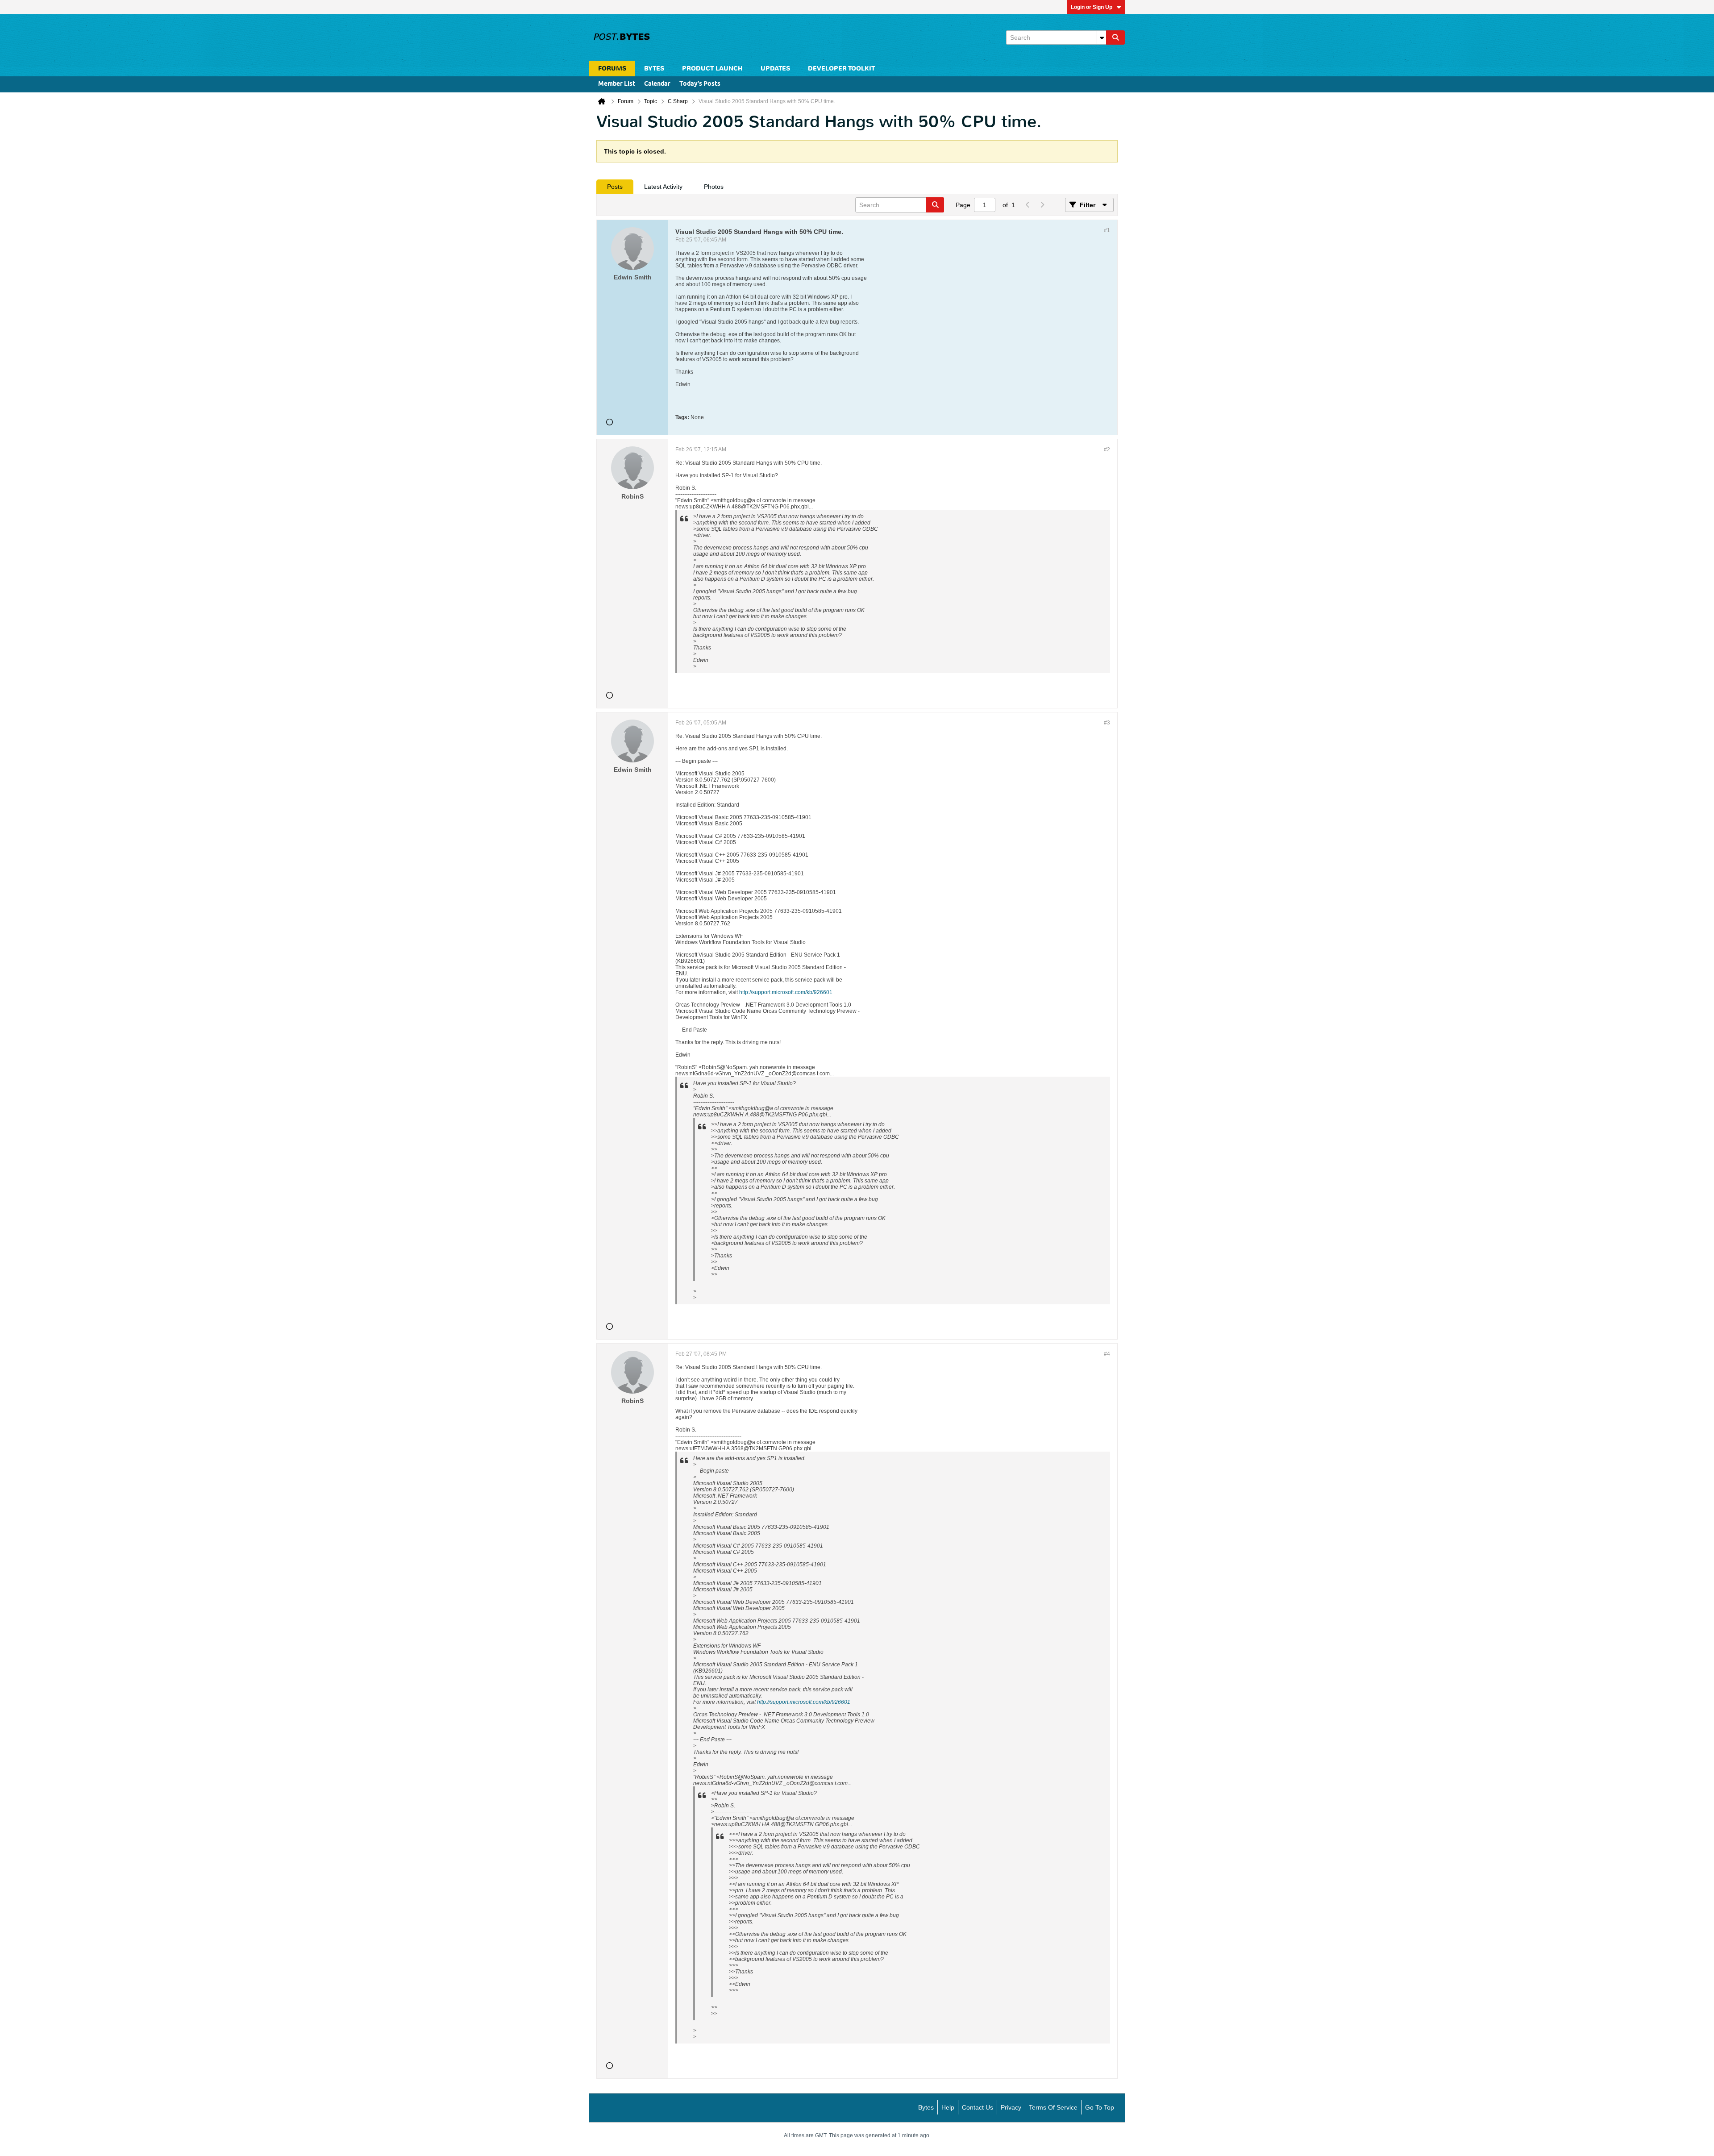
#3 (1107, 723)
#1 (1107, 230)
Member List (617, 84)
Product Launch (712, 69)
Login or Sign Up (1092, 7)
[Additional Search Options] (1102, 37)
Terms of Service (1053, 2107)
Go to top (1100, 2107)
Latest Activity (663, 187)
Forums (612, 69)
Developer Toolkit (841, 69)
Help (948, 2107)
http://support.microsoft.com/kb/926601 (786, 992)
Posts (615, 187)
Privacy (1011, 2107)
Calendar (657, 84)
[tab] (615, 187)
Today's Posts (700, 84)
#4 (1107, 1354)
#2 (1107, 450)
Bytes (926, 2107)
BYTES (654, 69)
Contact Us (978, 2107)
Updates (775, 69)
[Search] (1115, 37)
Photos (714, 187)
